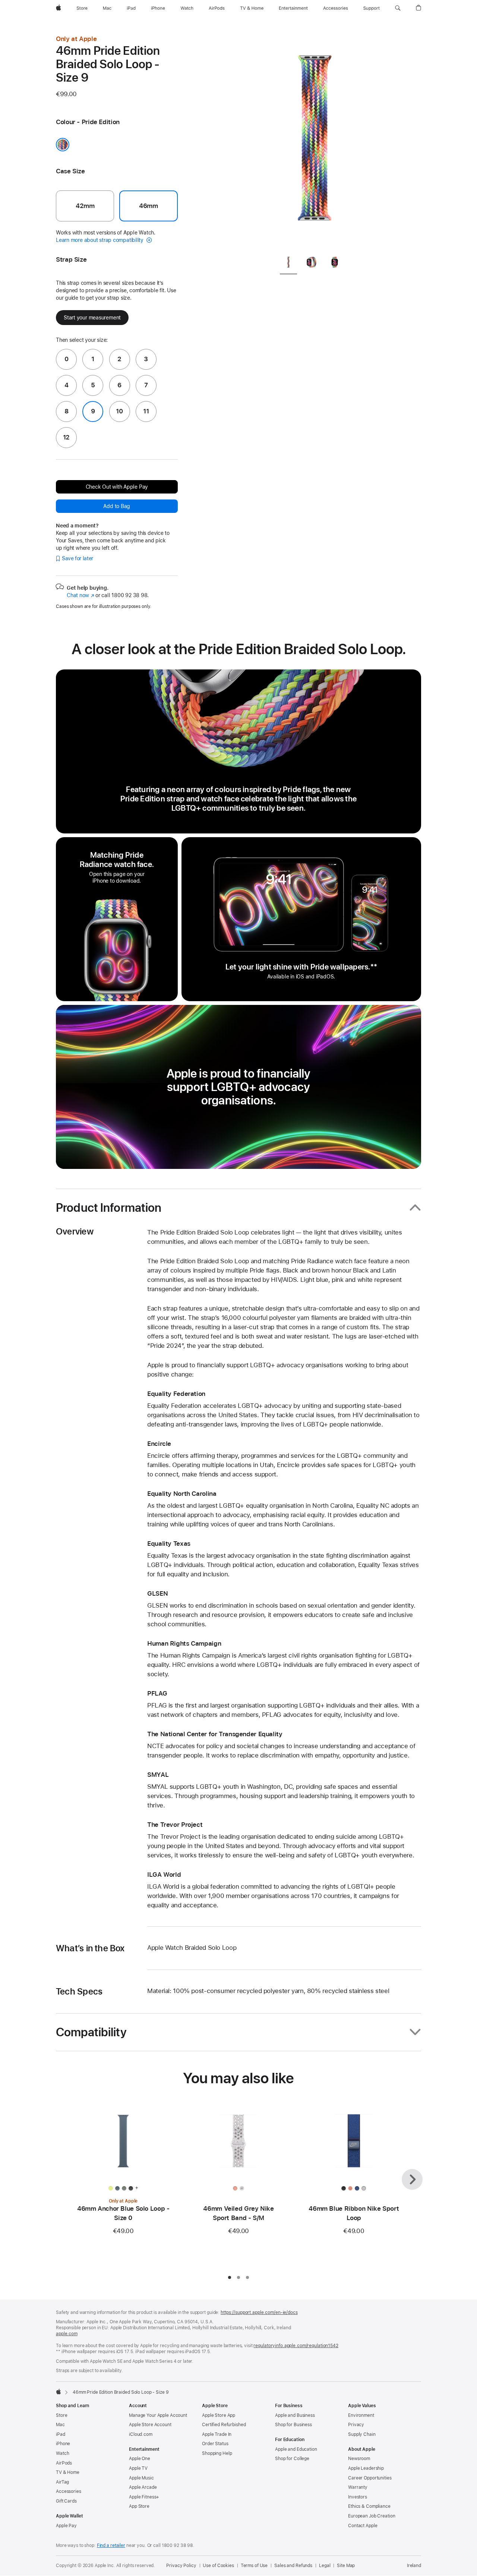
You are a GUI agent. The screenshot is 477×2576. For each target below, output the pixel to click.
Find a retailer (111, 2545)
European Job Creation (372, 2516)
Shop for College (292, 2459)
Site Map (346, 2566)
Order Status (215, 2444)
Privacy (356, 2425)
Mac (60, 2425)
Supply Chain (362, 2434)
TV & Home (68, 2472)
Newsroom (359, 2459)
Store (61, 2415)
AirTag (62, 2482)
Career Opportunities (370, 2478)
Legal (325, 2566)
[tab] (288, 264)
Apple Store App (219, 2415)
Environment (361, 2415)
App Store (139, 2506)
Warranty (358, 2487)
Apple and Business (295, 2415)
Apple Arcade (143, 2487)
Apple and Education (296, 2449)
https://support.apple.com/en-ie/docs (259, 2312)
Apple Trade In (217, 2434)
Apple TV (138, 2468)
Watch (62, 2453)
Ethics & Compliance (369, 2506)
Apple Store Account (150, 2425)
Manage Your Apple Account (158, 2415)
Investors (358, 2497)
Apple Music (141, 2478)
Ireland (414, 2566)
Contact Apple (363, 2526)
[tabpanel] (315, 142)
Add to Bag (117, 506)
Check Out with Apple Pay (117, 487)
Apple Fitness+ (144, 2497)
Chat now (80, 595)
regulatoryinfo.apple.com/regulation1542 (296, 2346)
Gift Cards (66, 2501)
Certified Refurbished (224, 2425)
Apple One (140, 2459)
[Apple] (59, 2391)
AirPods (64, 2463)
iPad (61, 2434)
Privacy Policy (181, 2566)
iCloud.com (141, 2434)
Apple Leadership (366, 2468)
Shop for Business (293, 2425)
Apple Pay (66, 2526)
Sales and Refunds (293, 2566)
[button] (398, 8)
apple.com (67, 2334)
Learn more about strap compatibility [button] (100, 240)
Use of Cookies (218, 2566)
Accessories (69, 2491)
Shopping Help (217, 2453)
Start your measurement (92, 318)
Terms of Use (254, 2566)
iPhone (63, 2444)
